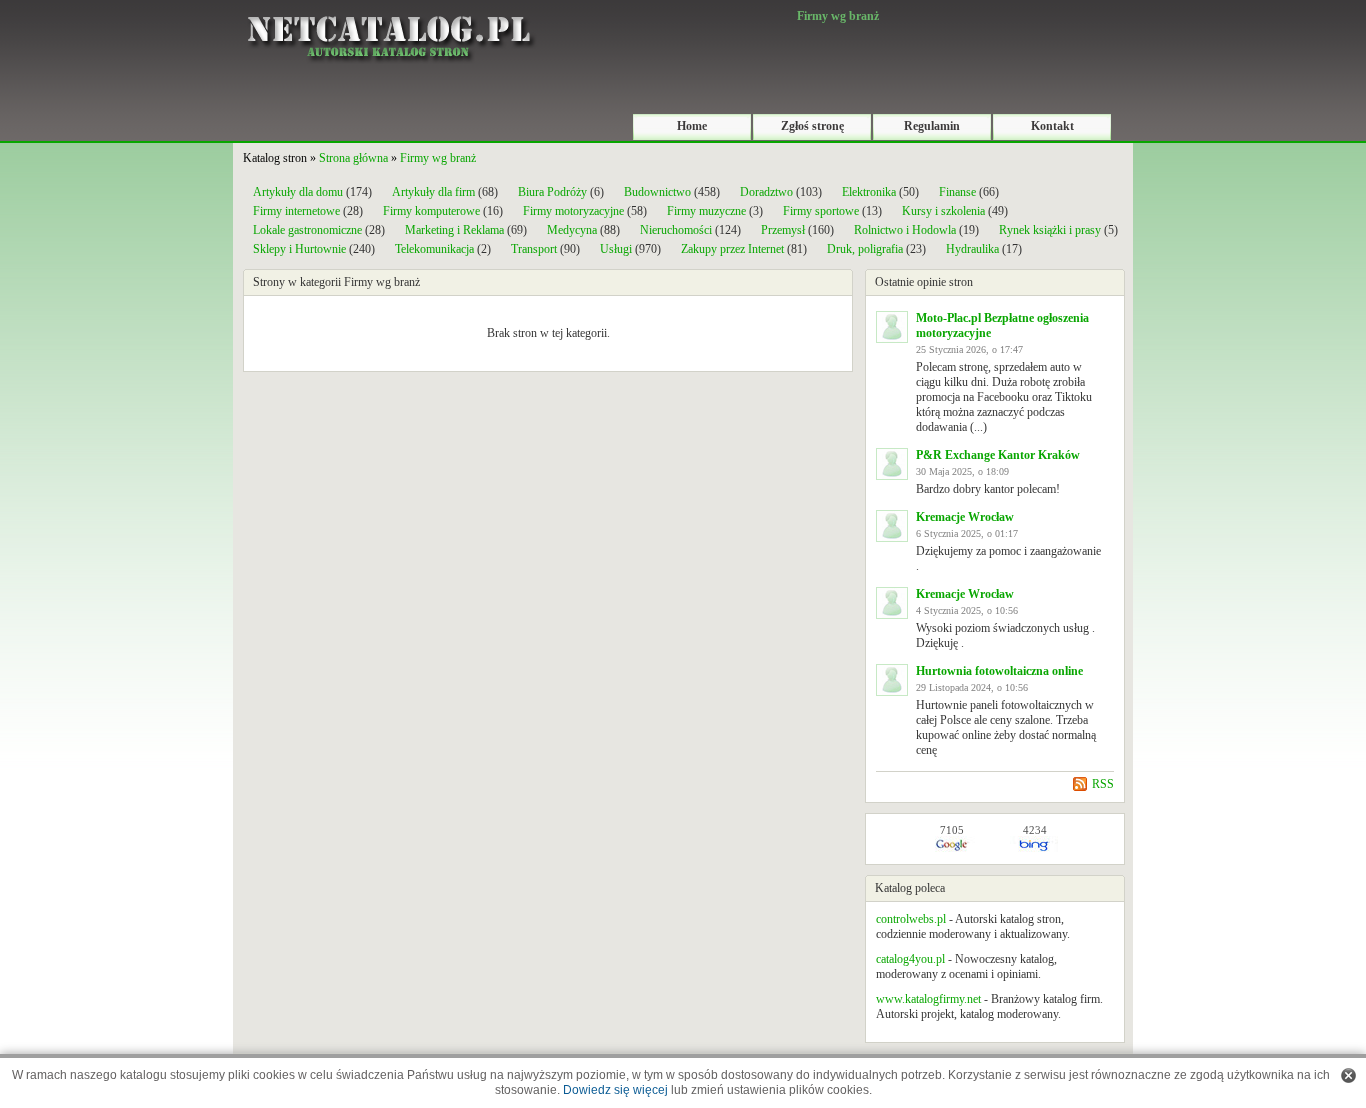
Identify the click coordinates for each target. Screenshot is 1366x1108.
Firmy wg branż (438, 158)
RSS (1103, 784)
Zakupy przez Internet (732, 249)
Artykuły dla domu (298, 192)
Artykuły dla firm (433, 192)
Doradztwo (766, 192)
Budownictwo (657, 192)
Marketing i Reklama (454, 230)
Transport (534, 249)
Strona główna (353, 158)
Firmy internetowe (298, 211)
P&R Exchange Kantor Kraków (998, 455)
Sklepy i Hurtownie (299, 249)
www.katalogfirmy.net (928, 999)
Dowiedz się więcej (615, 1090)
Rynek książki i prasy (1050, 230)
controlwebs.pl (911, 919)
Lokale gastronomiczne (307, 230)
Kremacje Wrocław (965, 517)
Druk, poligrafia (865, 249)
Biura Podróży (552, 192)
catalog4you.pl (910, 959)
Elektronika (870, 192)
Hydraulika (972, 249)
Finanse (957, 192)
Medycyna (572, 230)
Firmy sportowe (821, 211)
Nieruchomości (676, 230)
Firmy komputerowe (431, 211)
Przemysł (783, 230)
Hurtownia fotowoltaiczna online (999, 671)
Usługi (616, 249)
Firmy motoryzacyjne (573, 211)
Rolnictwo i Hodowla (905, 230)
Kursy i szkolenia (943, 211)
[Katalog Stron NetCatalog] (388, 7)
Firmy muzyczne (706, 211)
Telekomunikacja (434, 249)
